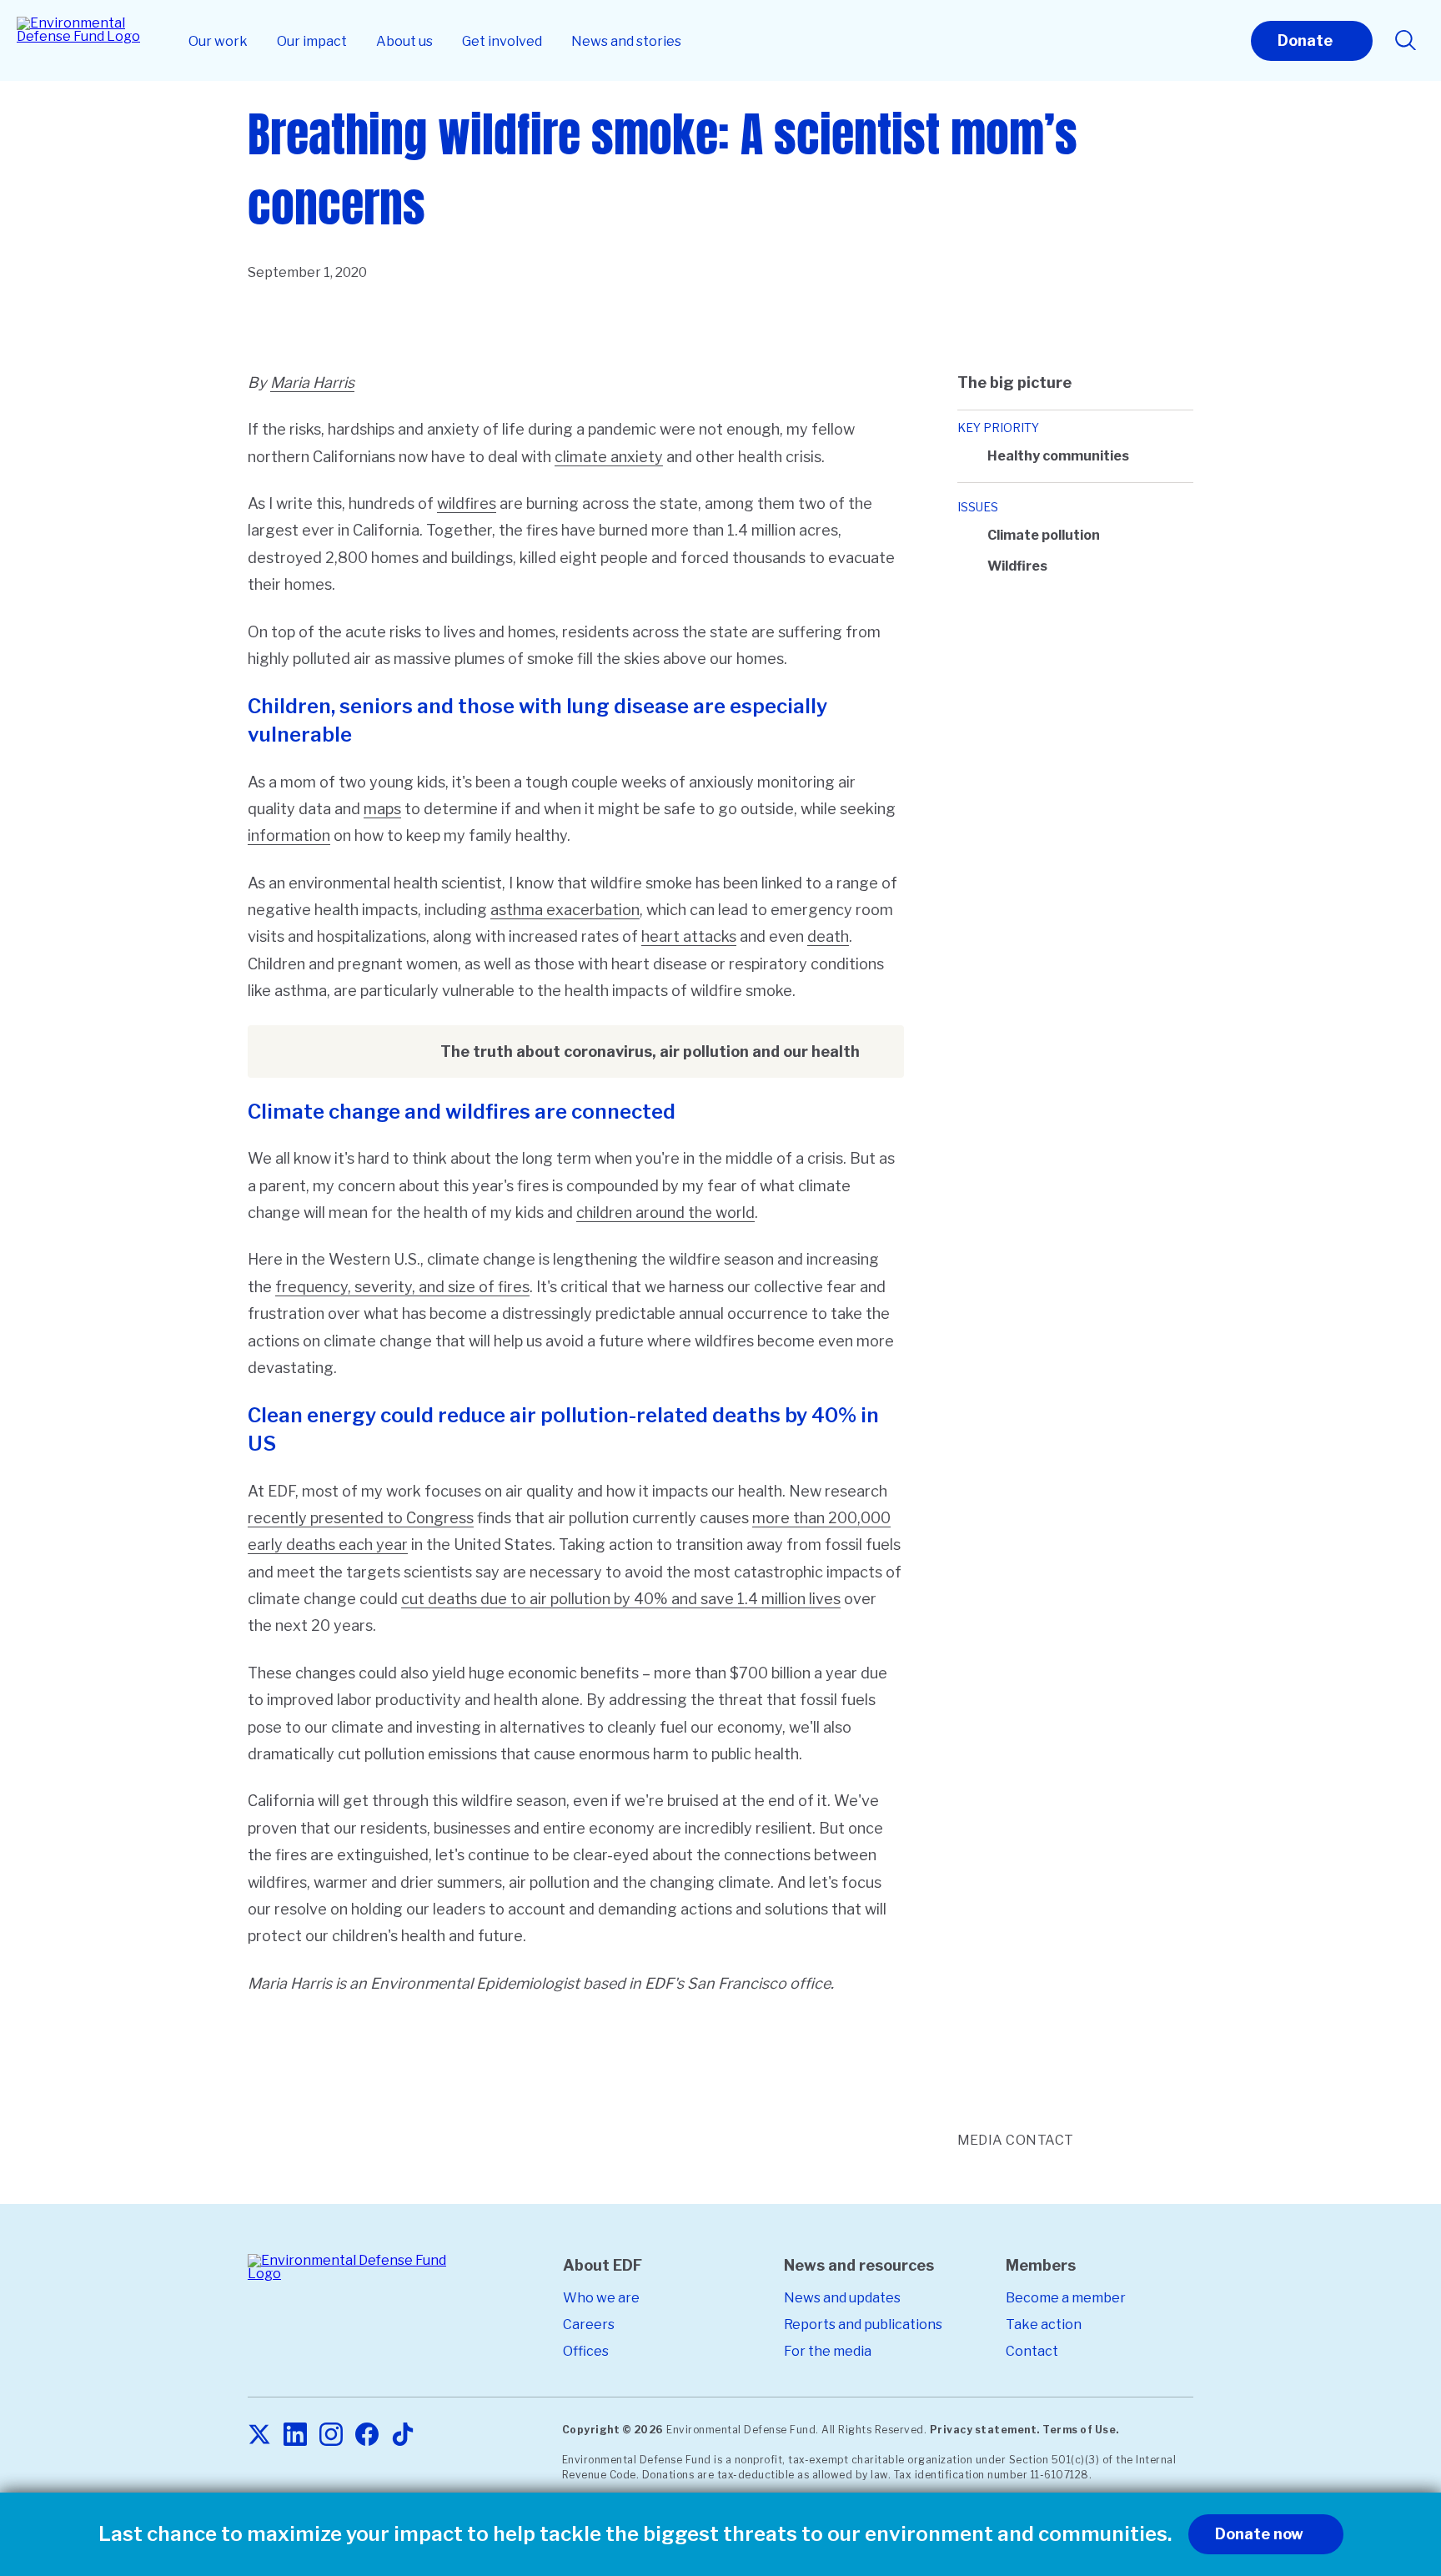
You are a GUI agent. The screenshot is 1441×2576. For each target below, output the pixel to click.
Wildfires (1017, 566)
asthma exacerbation (565, 910)
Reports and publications (863, 2324)
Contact (1032, 2351)
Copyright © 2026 (613, 2430)
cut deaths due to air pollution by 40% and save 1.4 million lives (621, 1599)
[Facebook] (367, 2435)
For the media (828, 2351)
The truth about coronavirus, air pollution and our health (650, 1052)
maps (382, 809)
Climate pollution (1044, 535)
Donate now (1259, 2534)
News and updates (842, 2298)
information (289, 835)
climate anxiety (609, 457)
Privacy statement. (985, 2430)
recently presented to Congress (361, 1518)
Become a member (1066, 2298)
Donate (1305, 40)
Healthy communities (1058, 456)
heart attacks (689, 936)
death (828, 936)
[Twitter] (259, 2435)
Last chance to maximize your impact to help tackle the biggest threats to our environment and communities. (635, 2534)
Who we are (601, 2298)
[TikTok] (403, 2435)
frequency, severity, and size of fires (402, 1287)
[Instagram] (331, 2435)
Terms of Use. (1081, 2430)
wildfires (467, 503)
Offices (586, 2351)
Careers (589, 2324)
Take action (1044, 2324)
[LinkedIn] (295, 2435)
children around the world (665, 1213)
